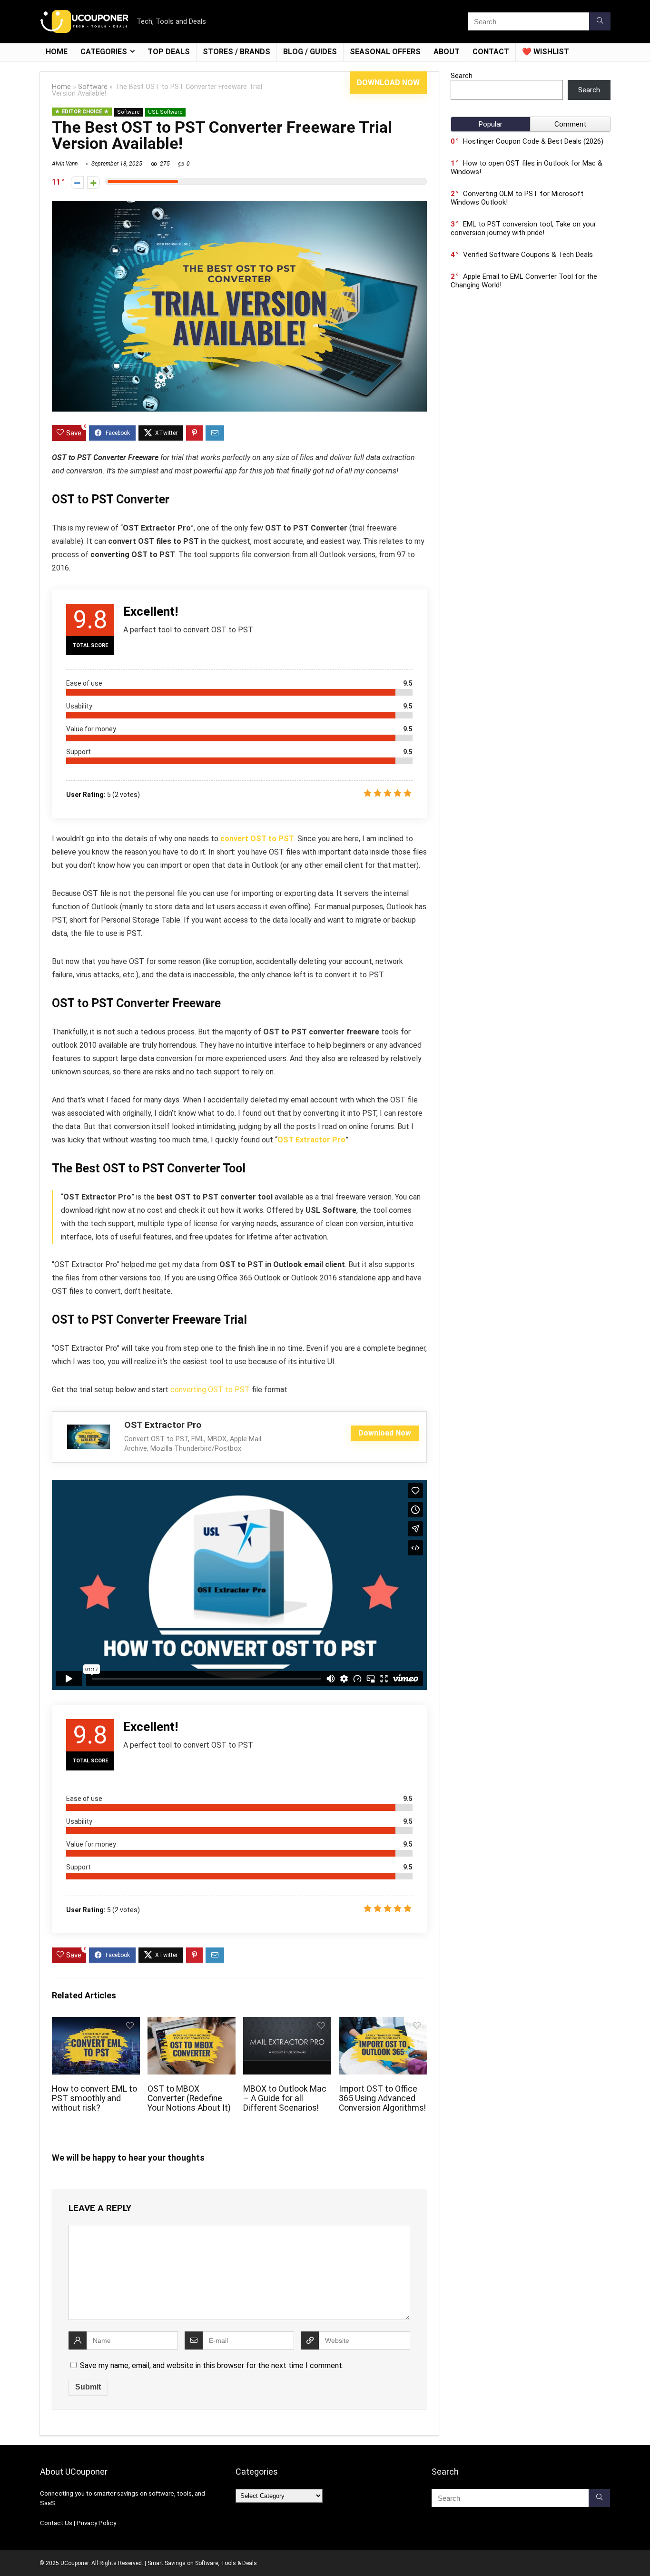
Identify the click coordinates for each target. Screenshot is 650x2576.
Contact (491, 52)
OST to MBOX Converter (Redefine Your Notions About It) (189, 2098)
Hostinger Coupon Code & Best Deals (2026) (533, 141)
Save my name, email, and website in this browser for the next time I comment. (212, 2365)
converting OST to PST (210, 1390)
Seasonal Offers (385, 52)
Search (462, 76)
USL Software (165, 112)
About (447, 52)
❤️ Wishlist (546, 52)
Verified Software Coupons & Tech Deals (528, 255)
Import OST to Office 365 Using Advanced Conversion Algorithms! (382, 2098)
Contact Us (56, 2523)
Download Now (388, 83)
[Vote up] (94, 182)
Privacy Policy (96, 2523)
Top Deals (169, 52)
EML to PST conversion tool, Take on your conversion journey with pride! (523, 228)
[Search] (600, 21)
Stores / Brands (236, 52)
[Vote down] (77, 182)
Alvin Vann (65, 164)
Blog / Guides (310, 52)
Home (57, 52)
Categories (104, 52)
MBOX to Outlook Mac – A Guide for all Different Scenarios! (285, 2098)
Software (93, 87)
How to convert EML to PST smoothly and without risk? (94, 2098)
